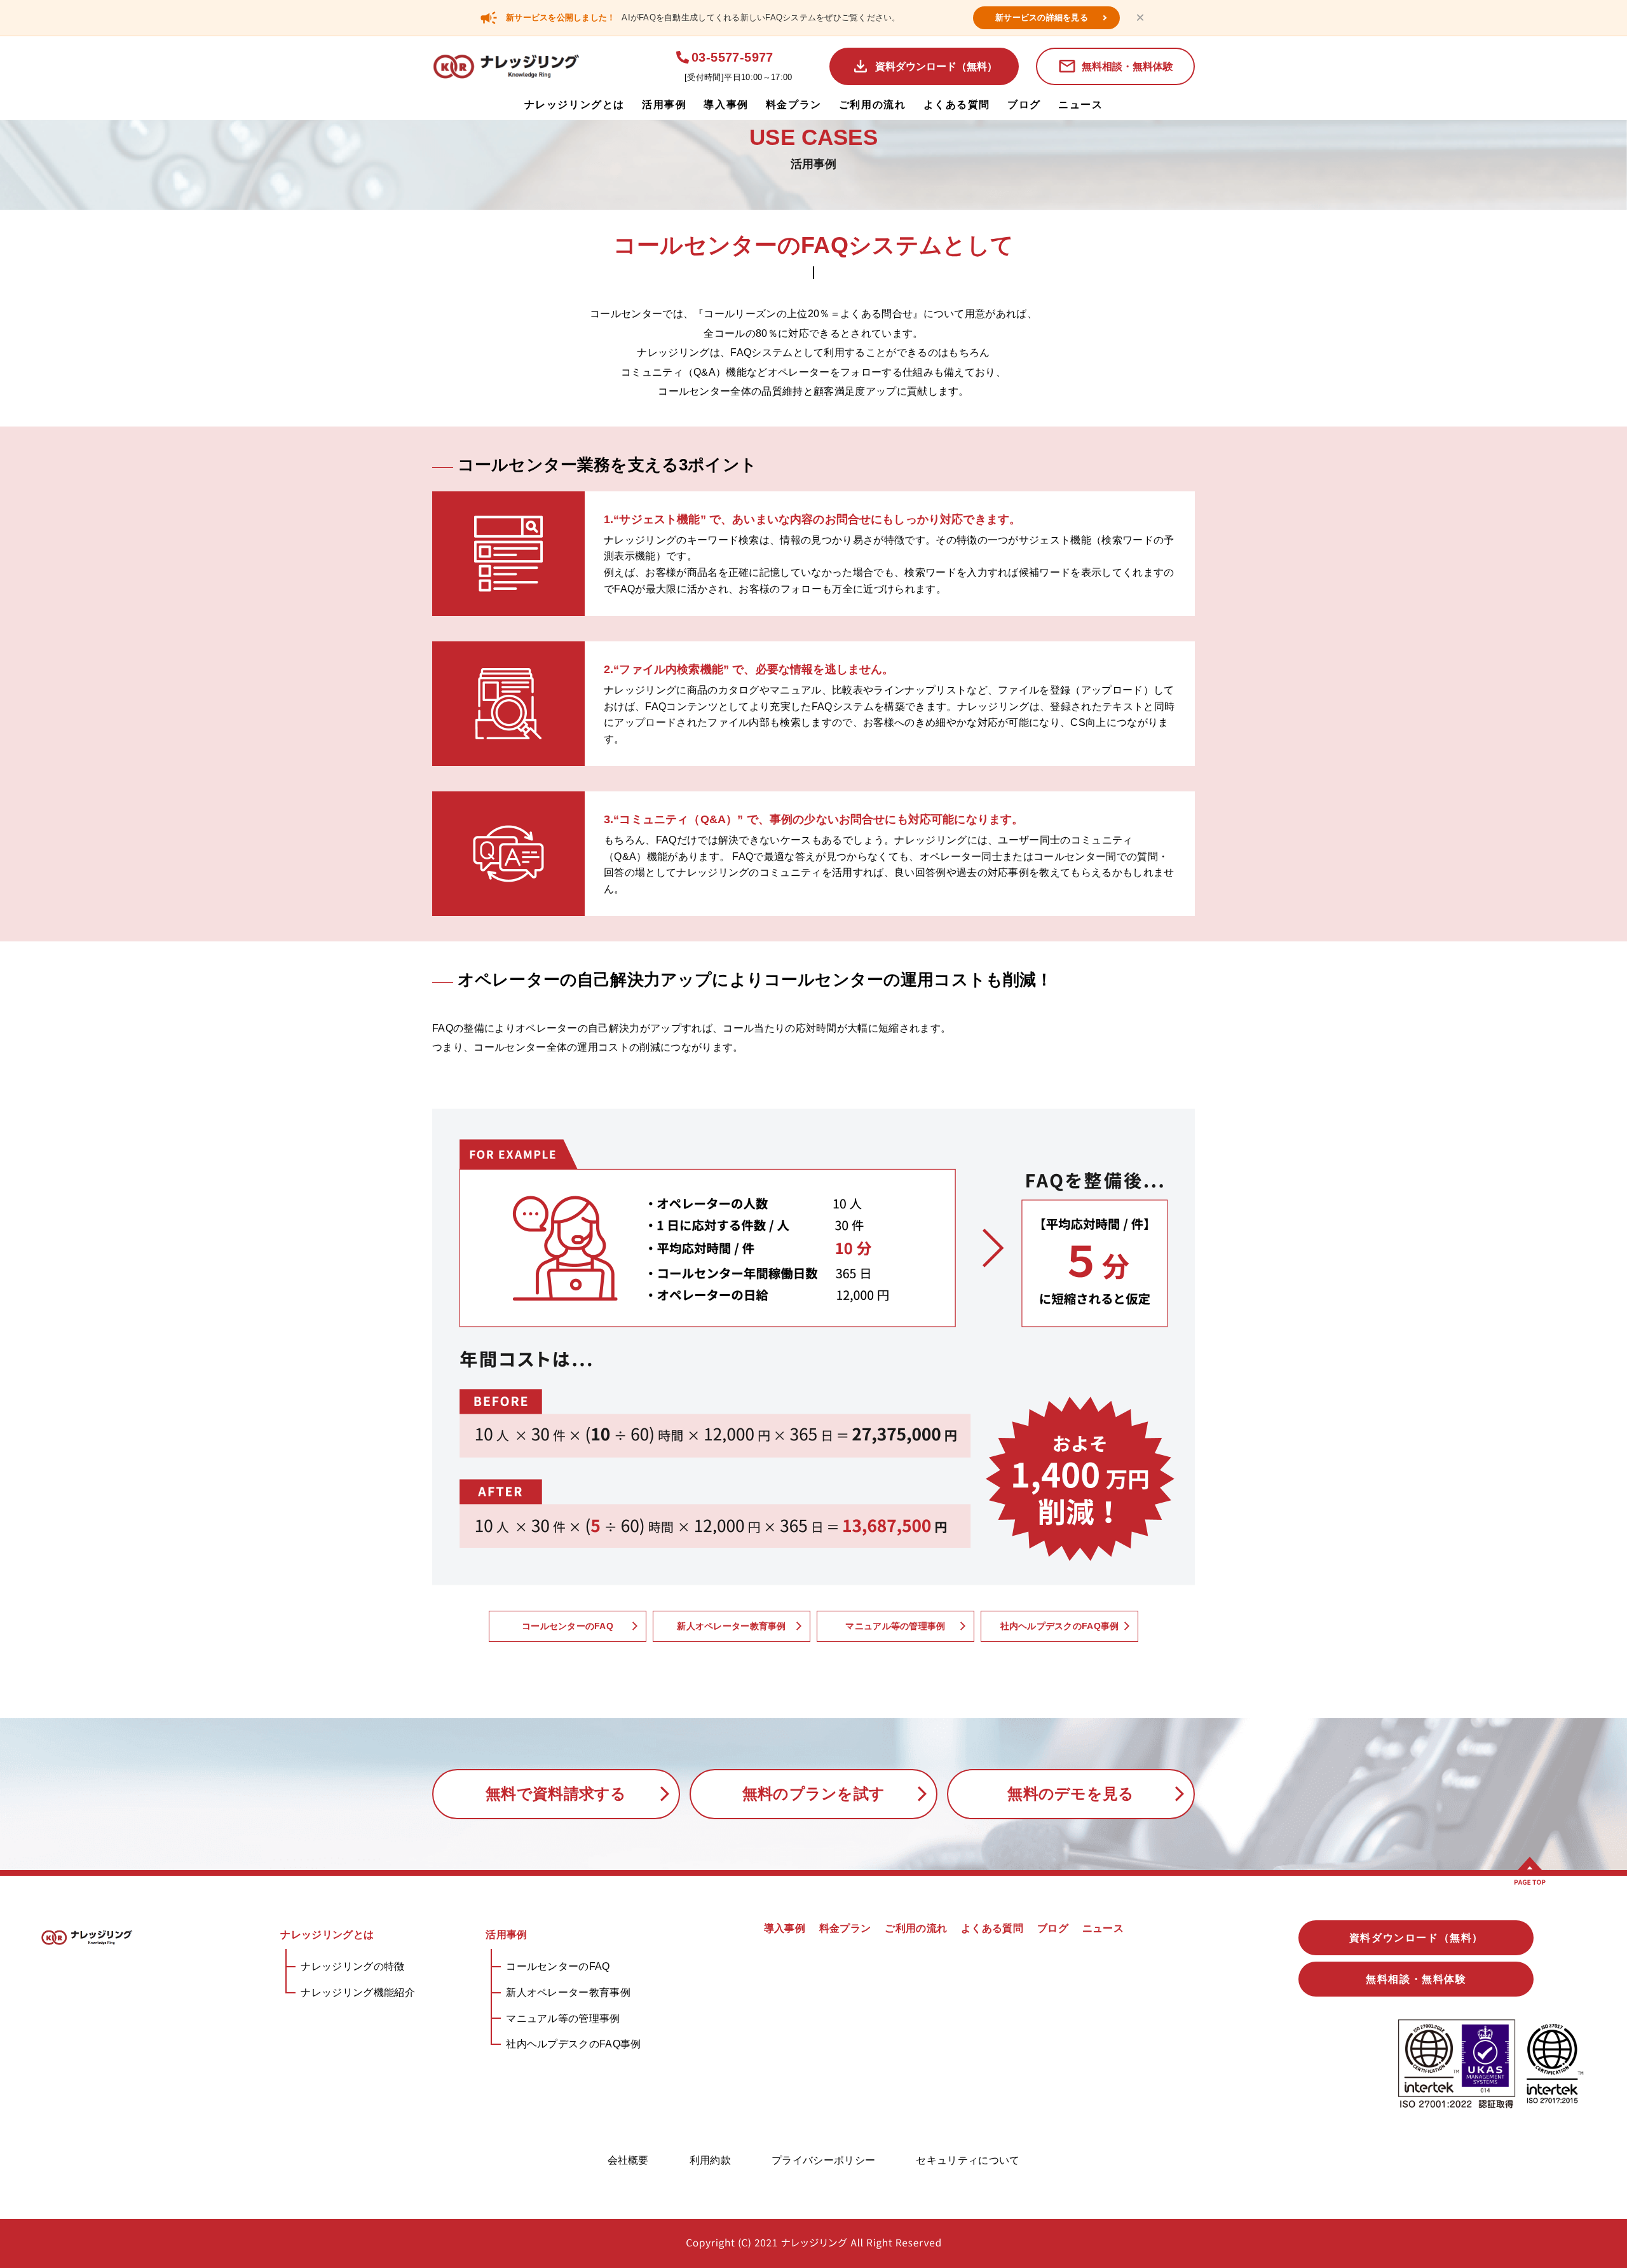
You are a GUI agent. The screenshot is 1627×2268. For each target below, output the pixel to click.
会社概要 (628, 2160)
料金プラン (794, 105)
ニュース (1080, 105)
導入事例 (726, 105)
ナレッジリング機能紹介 (358, 1992)
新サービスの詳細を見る (1042, 17)
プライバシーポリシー (823, 2160)
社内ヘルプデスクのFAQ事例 (573, 2044)
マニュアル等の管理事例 (563, 2019)
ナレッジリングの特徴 (352, 1966)
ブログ (1024, 105)
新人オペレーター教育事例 (568, 1992)
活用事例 (664, 105)
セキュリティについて (968, 2160)
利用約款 (710, 2160)
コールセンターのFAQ (558, 1966)
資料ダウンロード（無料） (936, 66)
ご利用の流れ (873, 105)
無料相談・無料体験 (1127, 66)
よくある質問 (957, 105)
